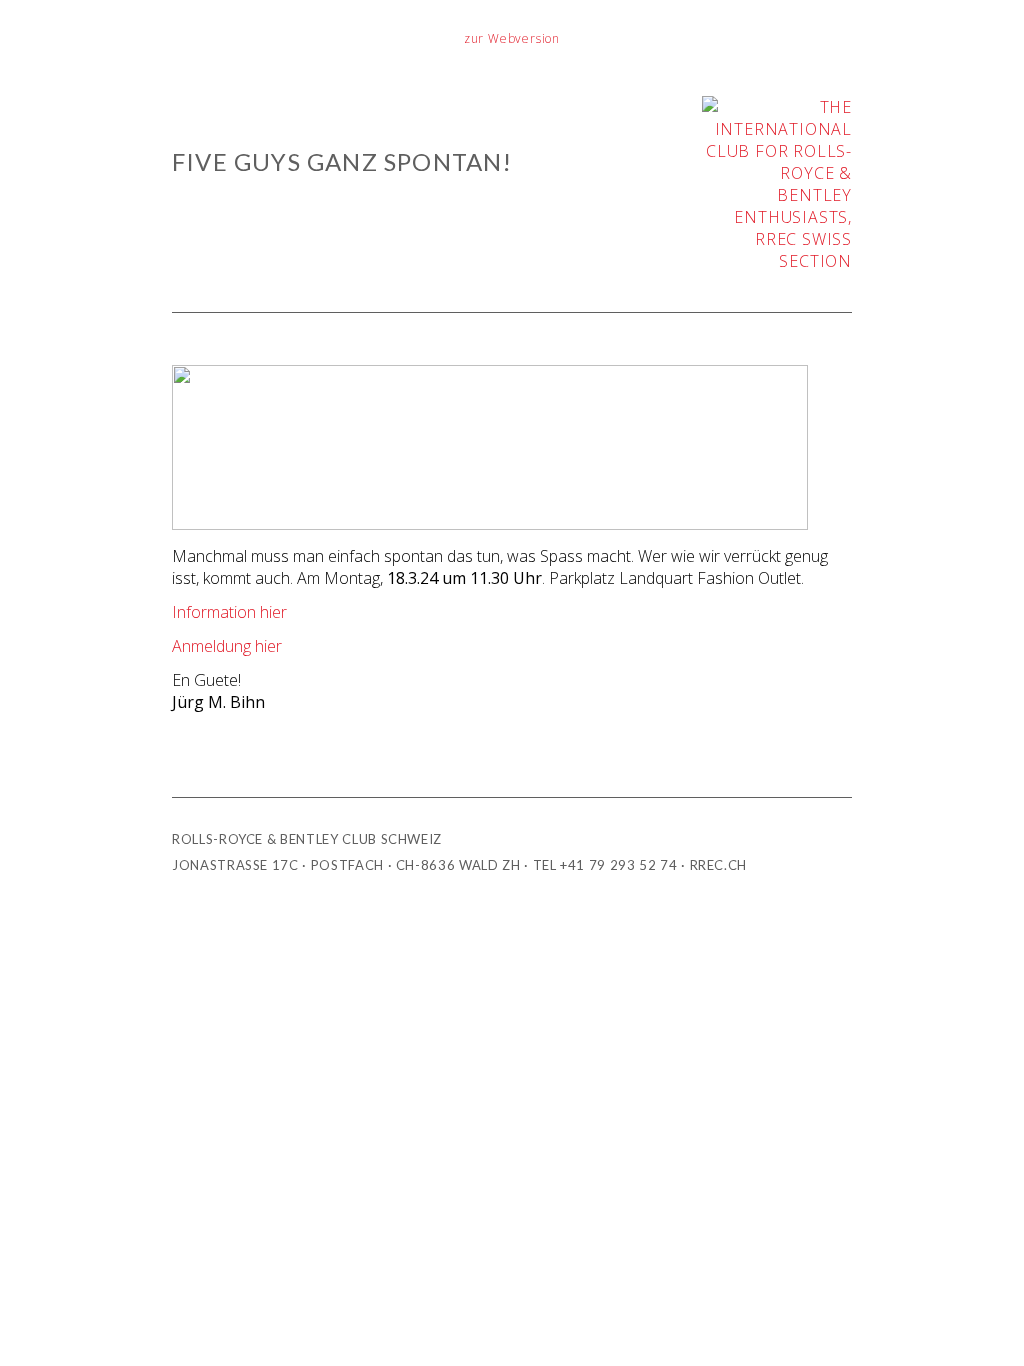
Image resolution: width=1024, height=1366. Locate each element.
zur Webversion (512, 38)
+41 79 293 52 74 (618, 865)
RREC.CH (719, 865)
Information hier (229, 612)
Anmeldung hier (227, 646)
